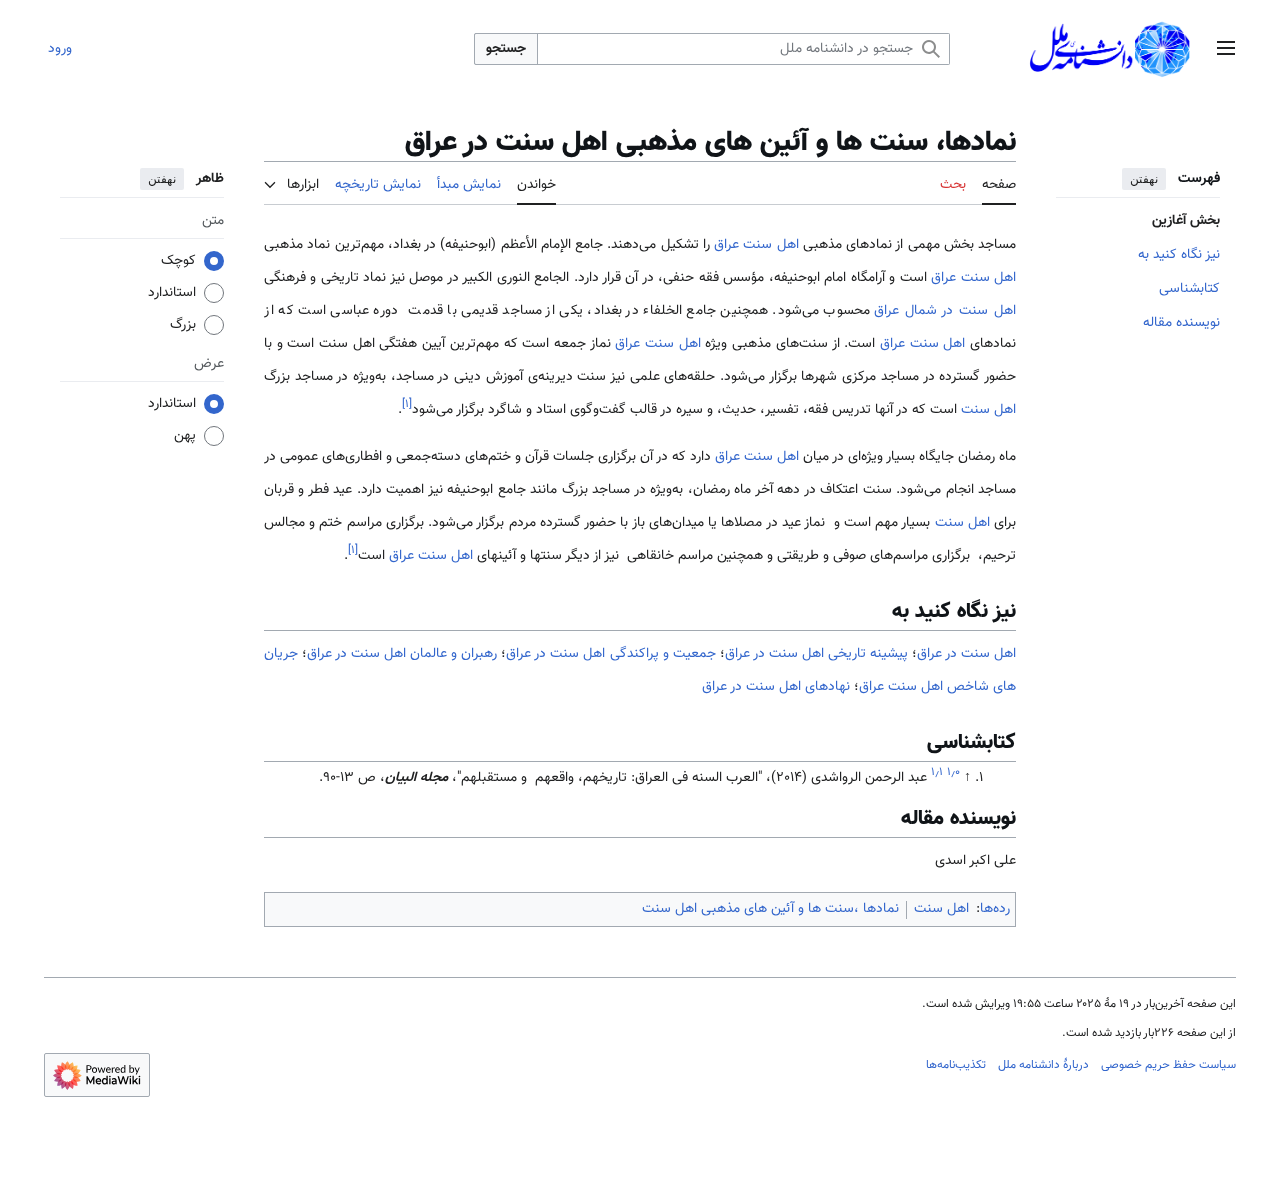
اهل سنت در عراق (966, 654)
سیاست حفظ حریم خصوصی (1168, 1065)
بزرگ (183, 326)
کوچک (178, 262)
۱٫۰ (953, 773)
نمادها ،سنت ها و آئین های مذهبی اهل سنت (770, 909)
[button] (1226, 49)
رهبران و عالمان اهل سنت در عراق (402, 654)
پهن (185, 437)
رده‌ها (995, 909)
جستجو (506, 49)
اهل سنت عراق (756, 245)
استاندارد (172, 294)
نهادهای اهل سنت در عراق (776, 687)
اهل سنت (988, 410)
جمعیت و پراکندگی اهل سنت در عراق (610, 654)
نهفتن (1144, 179)
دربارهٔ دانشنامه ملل (1043, 1065)
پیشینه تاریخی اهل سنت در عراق (816, 654)
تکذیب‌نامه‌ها (956, 1065)
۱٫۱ (937, 773)
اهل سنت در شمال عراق (945, 311)
